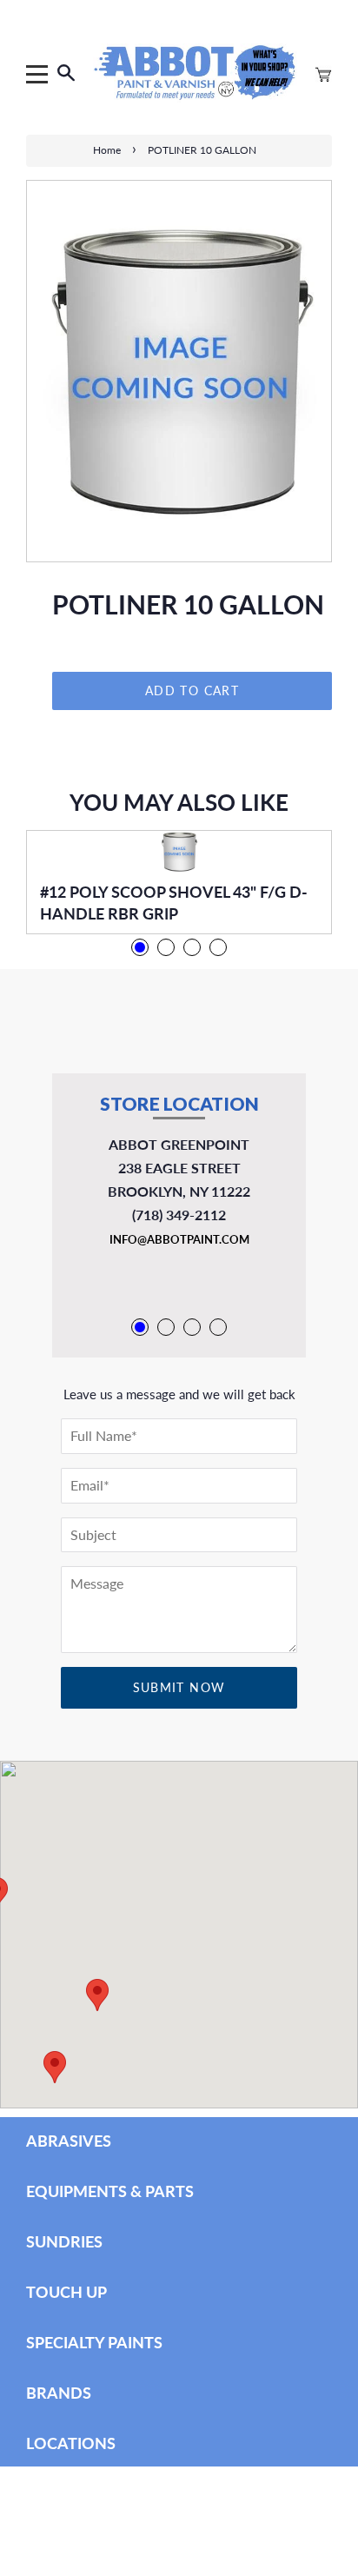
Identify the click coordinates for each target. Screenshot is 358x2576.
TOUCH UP (66, 2292)
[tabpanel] (179, 882)
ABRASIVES (69, 2141)
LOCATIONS (71, 2443)
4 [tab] (218, 947)
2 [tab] (166, 947)
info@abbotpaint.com (179, 1239)
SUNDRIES (64, 2241)
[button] (55, 2067)
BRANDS (59, 2393)
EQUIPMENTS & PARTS (110, 2191)
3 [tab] (192, 947)
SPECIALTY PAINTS (94, 2342)
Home (107, 150)
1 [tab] (140, 947)
